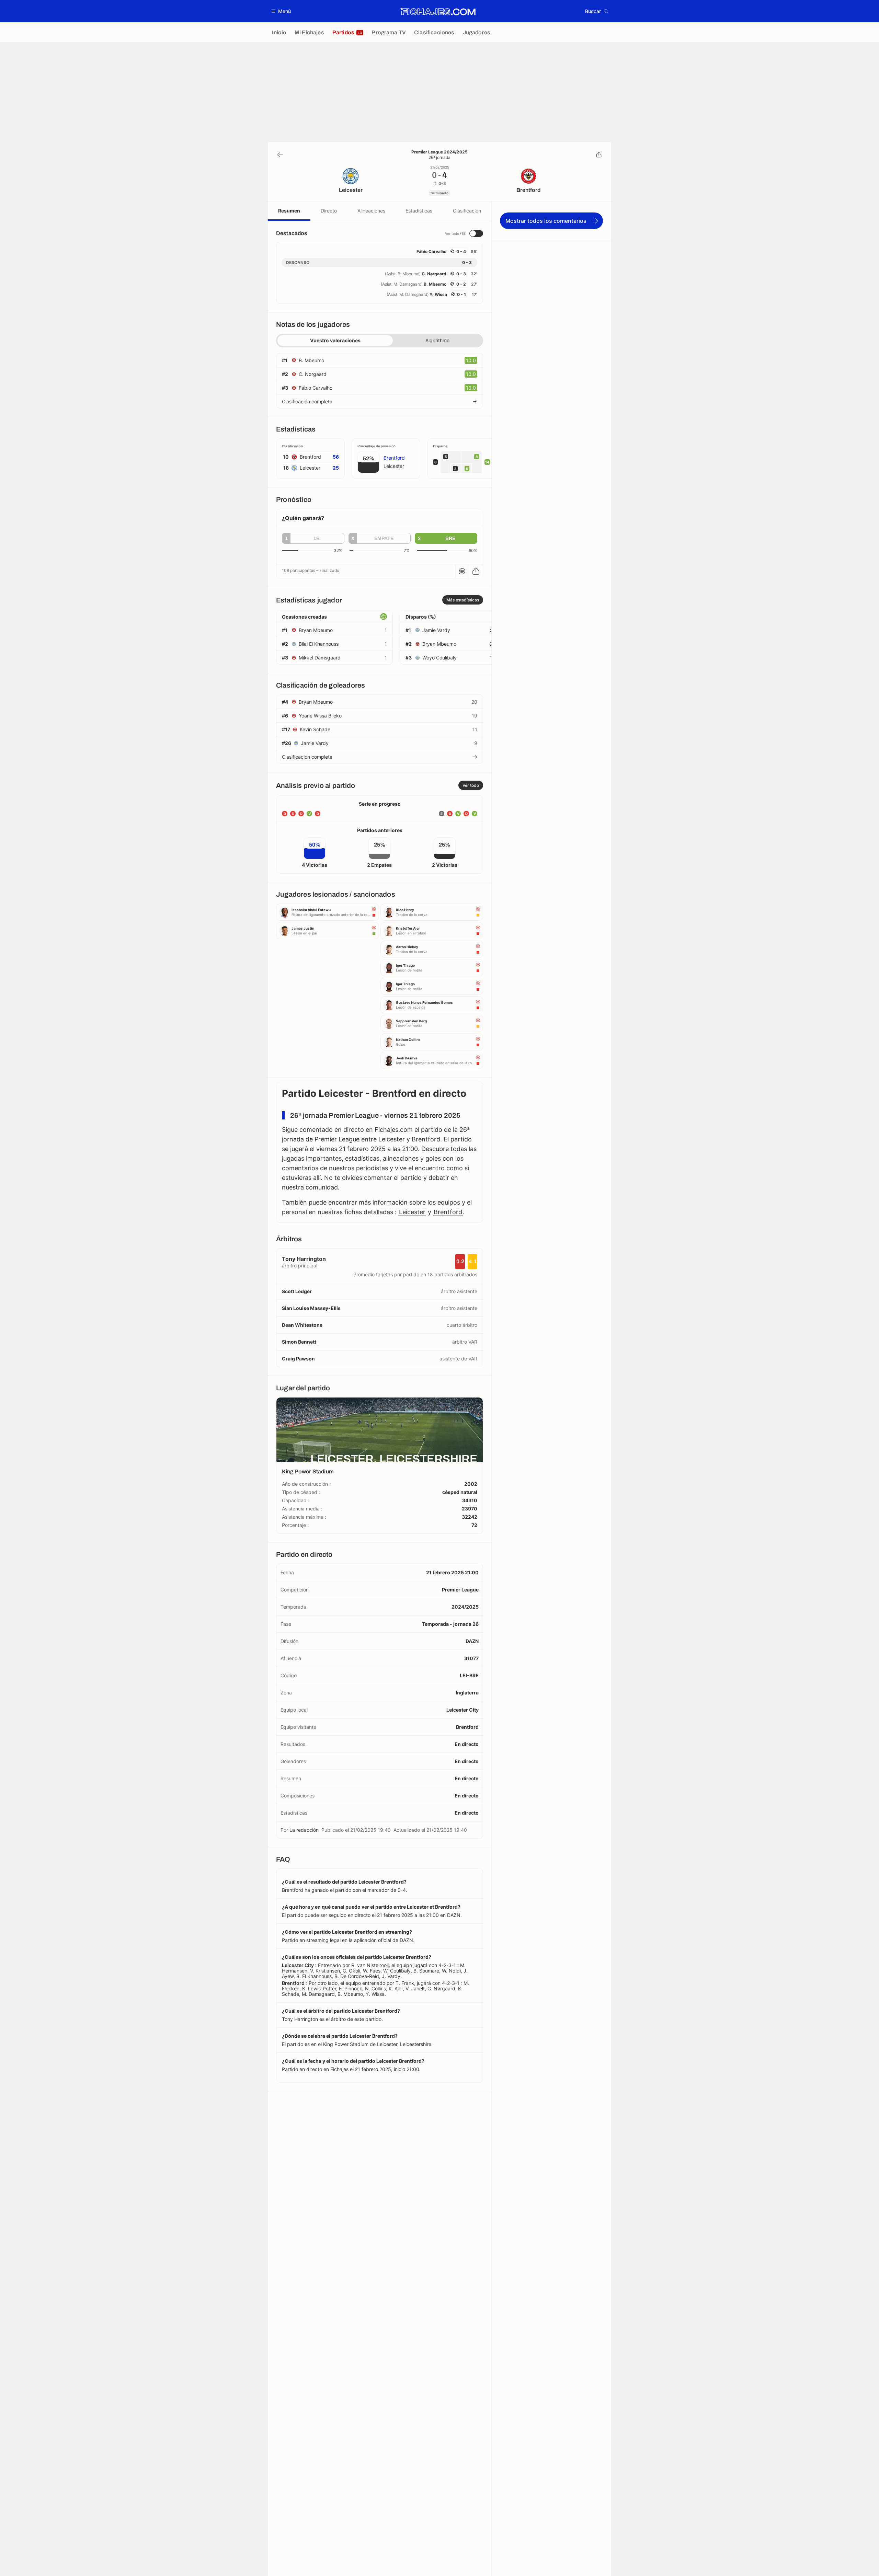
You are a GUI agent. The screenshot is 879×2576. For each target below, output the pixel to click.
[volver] (280, 155)
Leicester (412, 1212)
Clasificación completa (307, 401)
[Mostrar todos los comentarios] (462, 571)
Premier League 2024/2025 (439, 152)
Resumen (289, 211)
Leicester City (463, 1710)
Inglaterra (467, 1693)
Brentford (448, 1212)
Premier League (460, 1590)
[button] (281, 11)
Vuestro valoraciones (335, 340)
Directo (329, 211)
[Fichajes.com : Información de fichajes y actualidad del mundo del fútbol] (438, 11)
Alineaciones (371, 211)
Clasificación (467, 211)
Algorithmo (437, 340)
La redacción (304, 1830)
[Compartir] (599, 155)
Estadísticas (419, 211)
